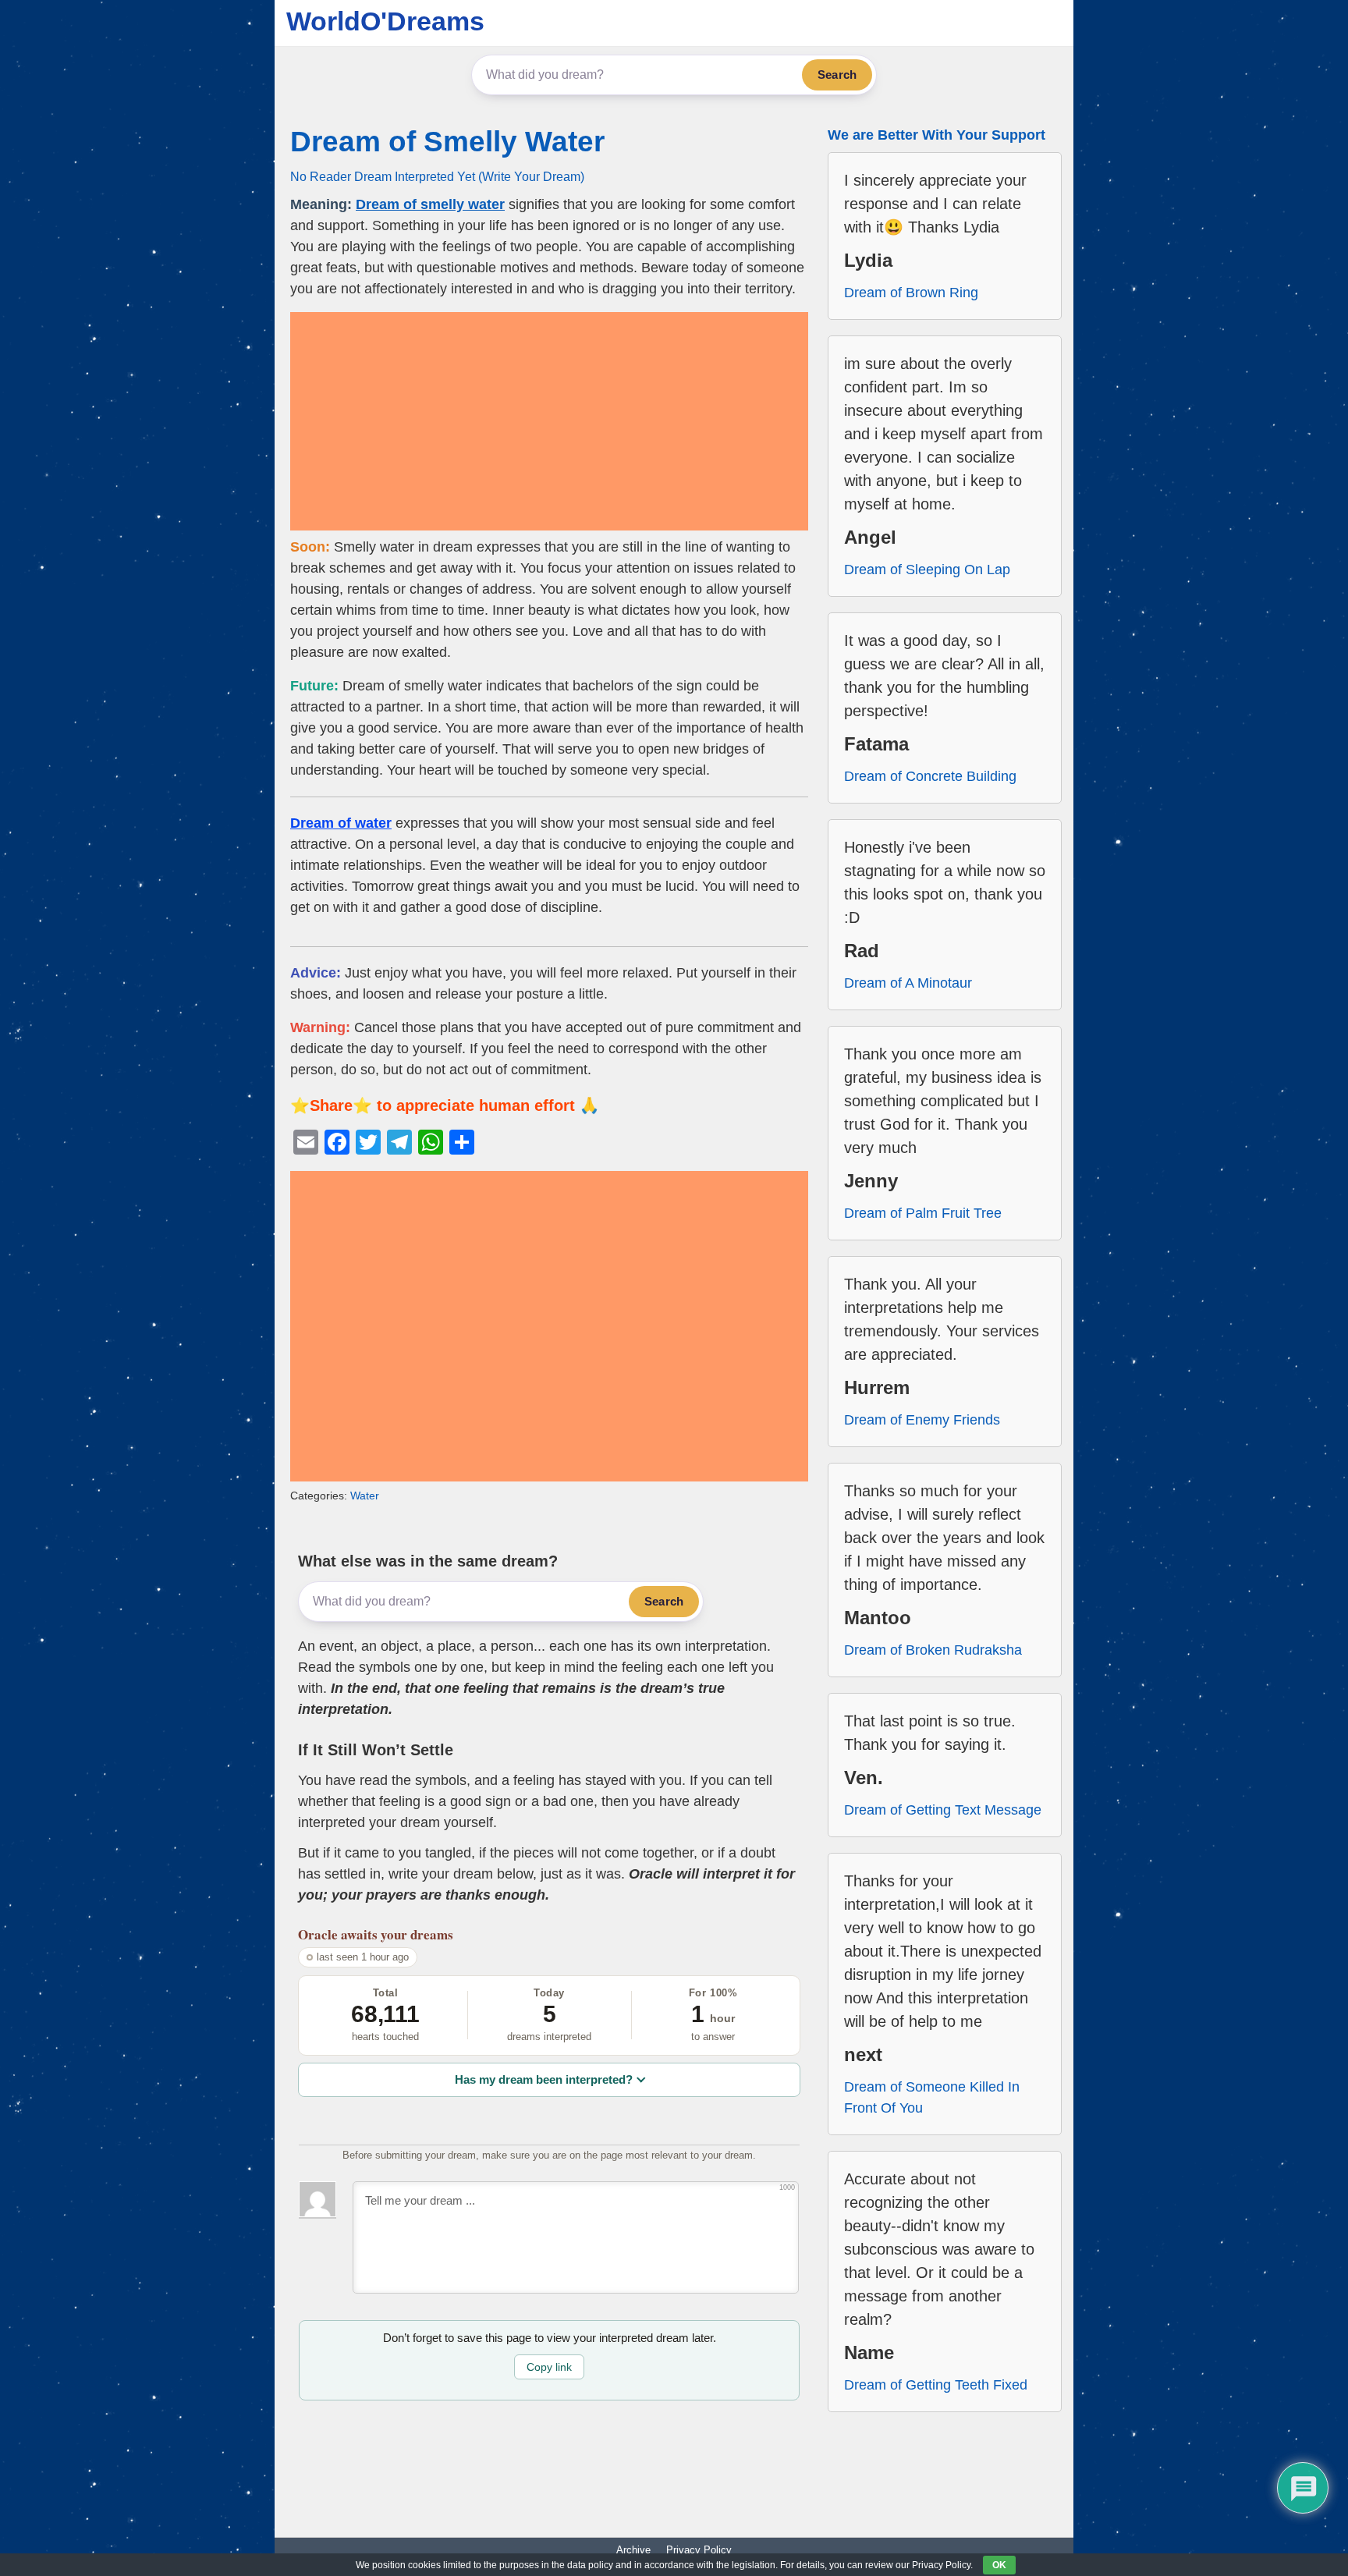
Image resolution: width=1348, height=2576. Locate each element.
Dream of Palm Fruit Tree (923, 1213)
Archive (633, 2550)
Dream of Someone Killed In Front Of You (932, 2097)
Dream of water (341, 823)
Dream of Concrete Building (930, 776)
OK (999, 2565)
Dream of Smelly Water (447, 142)
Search (837, 75)
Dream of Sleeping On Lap (927, 569)
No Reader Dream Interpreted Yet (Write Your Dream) (437, 176)
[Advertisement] (549, 421)
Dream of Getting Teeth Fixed (936, 2385)
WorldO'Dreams (385, 21)
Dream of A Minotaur (908, 983)
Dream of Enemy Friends (922, 1420)
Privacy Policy (699, 2550)
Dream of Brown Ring (911, 293)
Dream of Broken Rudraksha (933, 1650)
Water (365, 1496)
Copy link (549, 2367)
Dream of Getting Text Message (943, 1810)
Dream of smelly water (430, 204)
